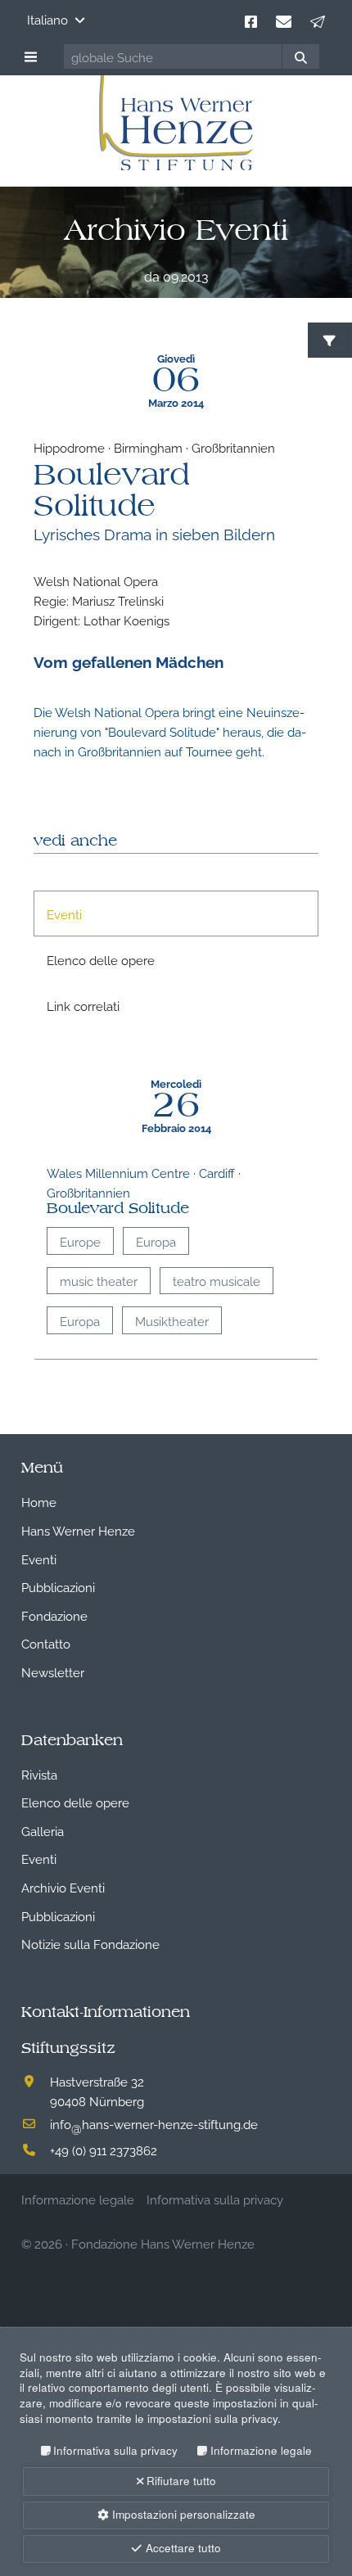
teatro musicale (217, 1280)
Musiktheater (172, 1320)
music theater (99, 1280)
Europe (80, 1241)
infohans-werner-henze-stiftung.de (154, 2123)
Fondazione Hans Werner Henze (163, 2243)
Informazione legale (261, 2450)
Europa (156, 1241)
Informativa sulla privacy (115, 2450)
